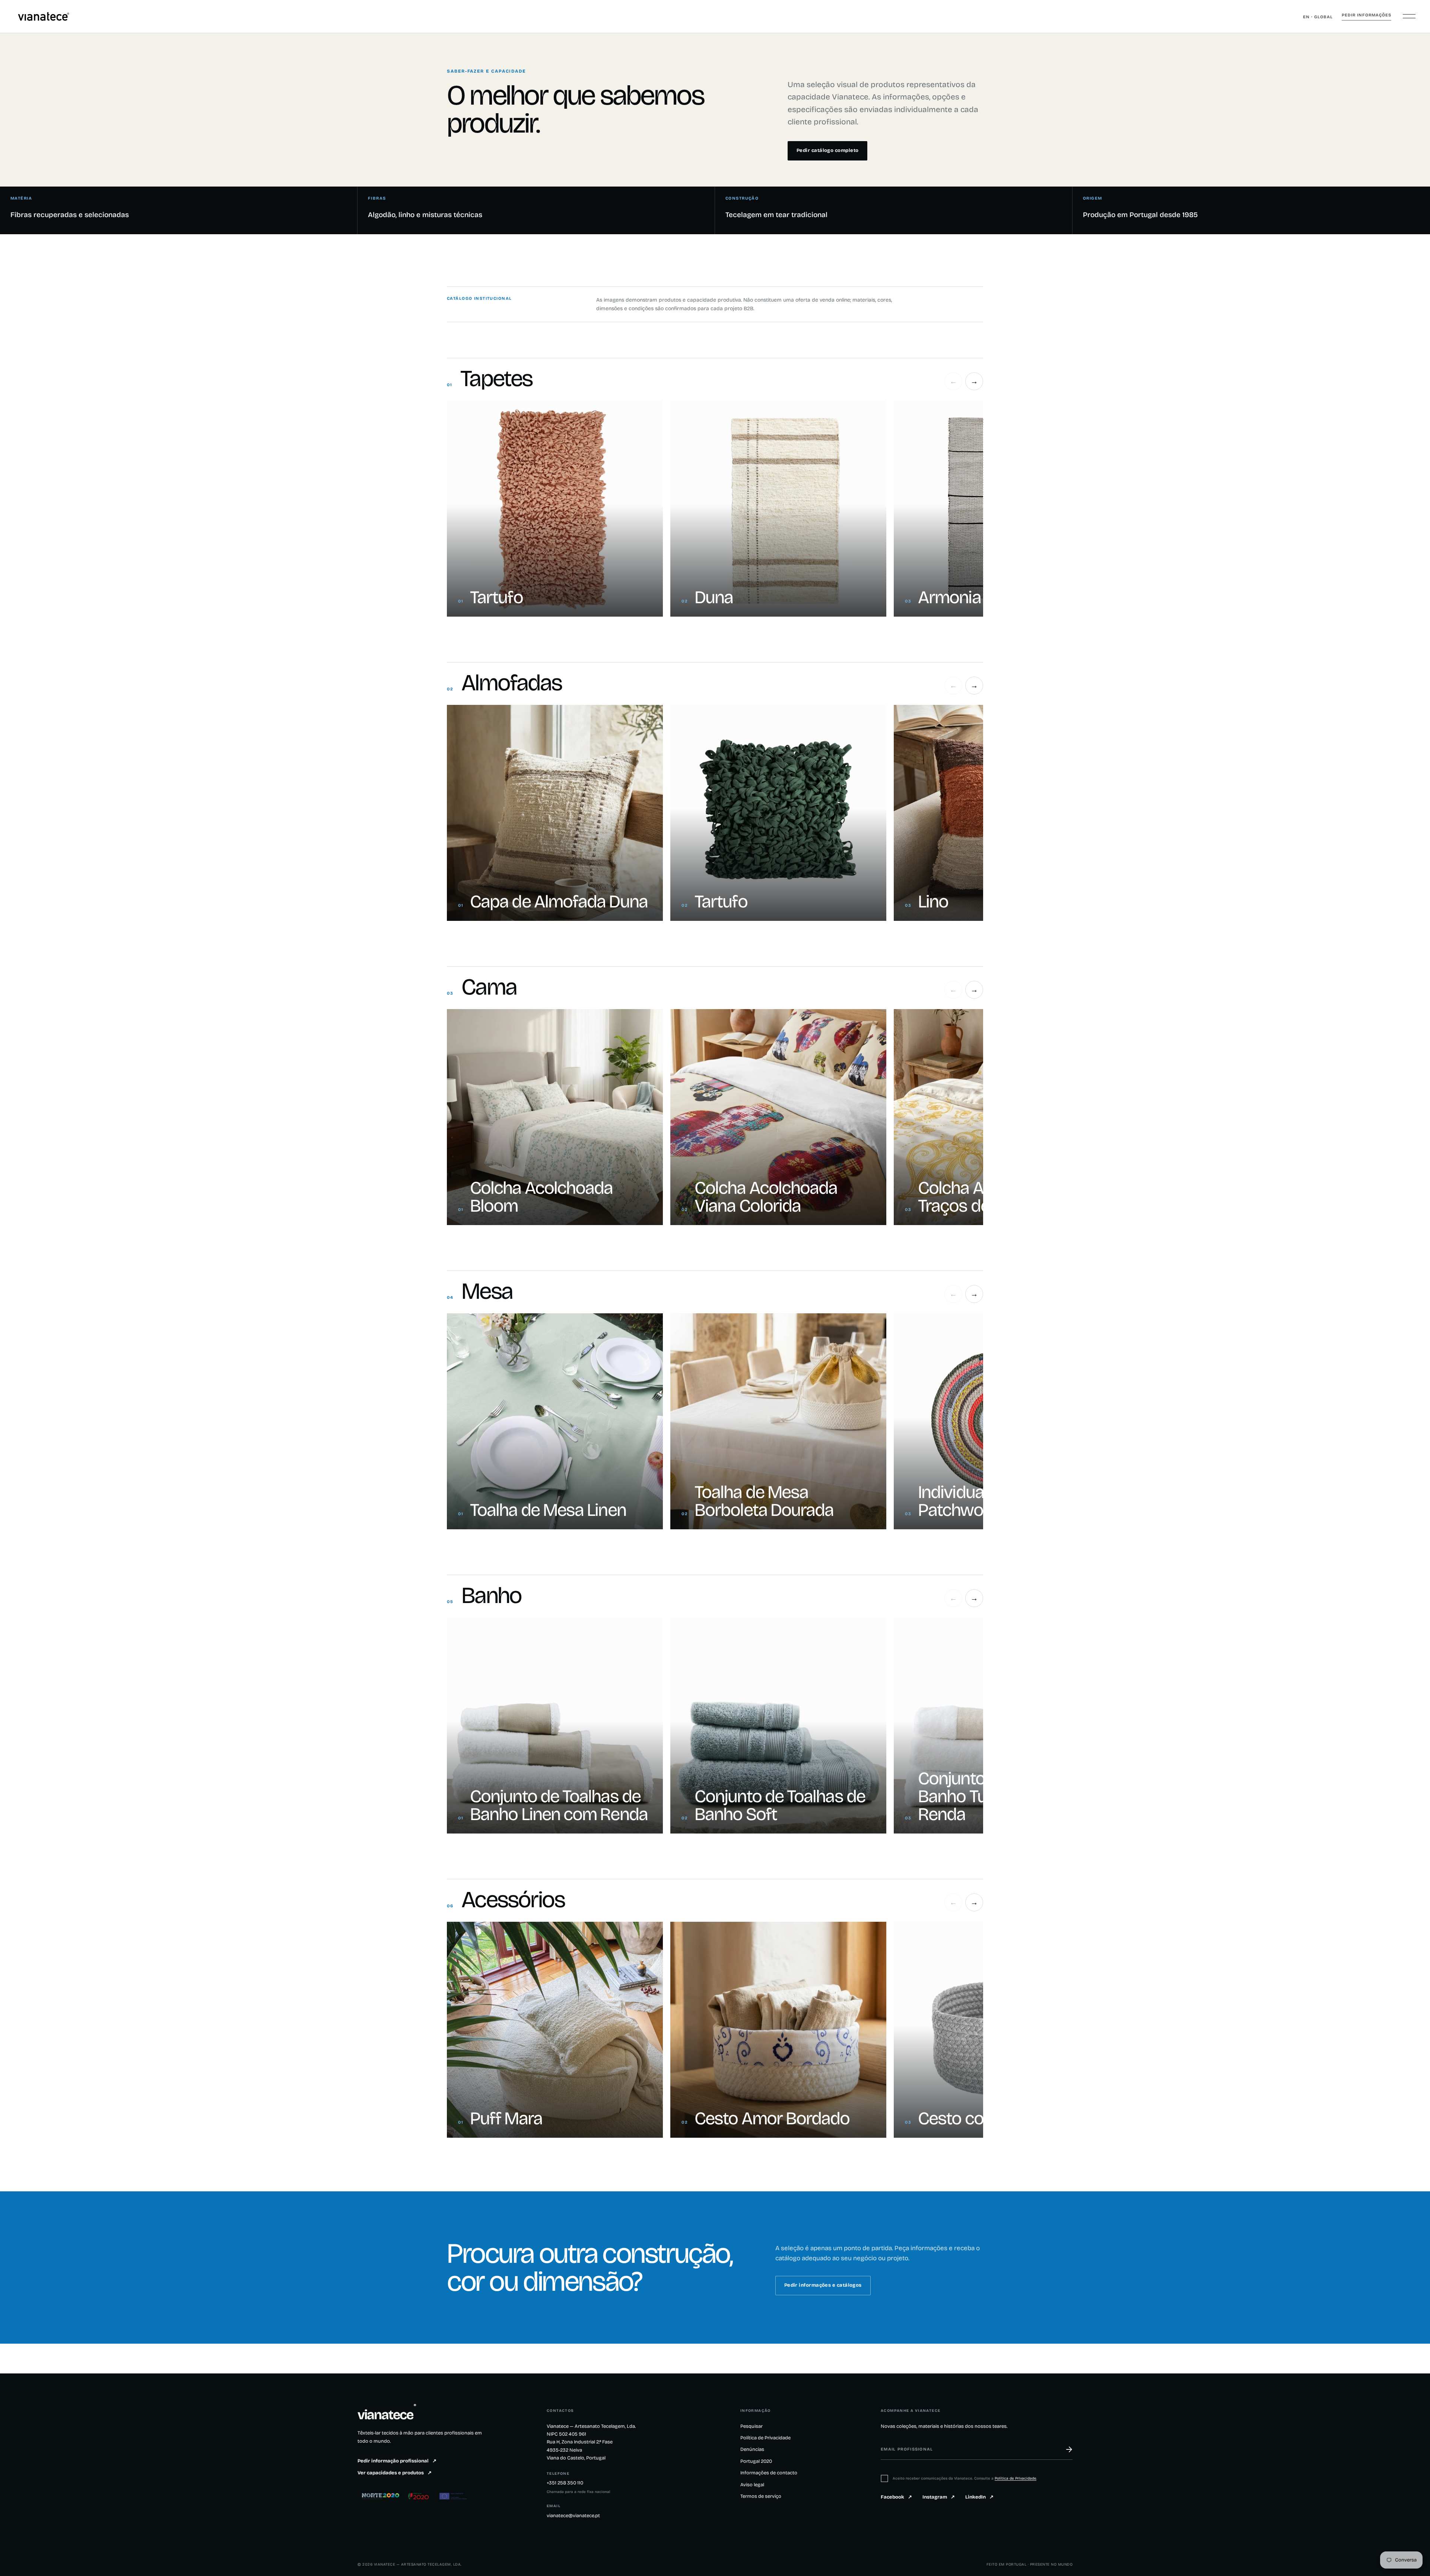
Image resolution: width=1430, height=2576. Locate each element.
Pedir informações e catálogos (823, 2285)
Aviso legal (752, 2485)
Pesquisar (751, 2426)
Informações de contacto (769, 2473)
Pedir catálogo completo (827, 150)
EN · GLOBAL (1318, 17)
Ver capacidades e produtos (395, 2473)
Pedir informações (1367, 15)
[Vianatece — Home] (44, 16)
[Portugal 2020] (419, 2496)
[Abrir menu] (1409, 16)
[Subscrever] (1065, 2449)
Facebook (896, 2497)
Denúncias (752, 2449)
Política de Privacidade (765, 2438)
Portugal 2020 (756, 2461)
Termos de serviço (761, 2496)
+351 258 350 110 (565, 2483)
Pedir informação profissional (397, 2461)
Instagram (939, 2497)
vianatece (387, 2415)
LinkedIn (979, 2497)
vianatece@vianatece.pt (573, 2516)
